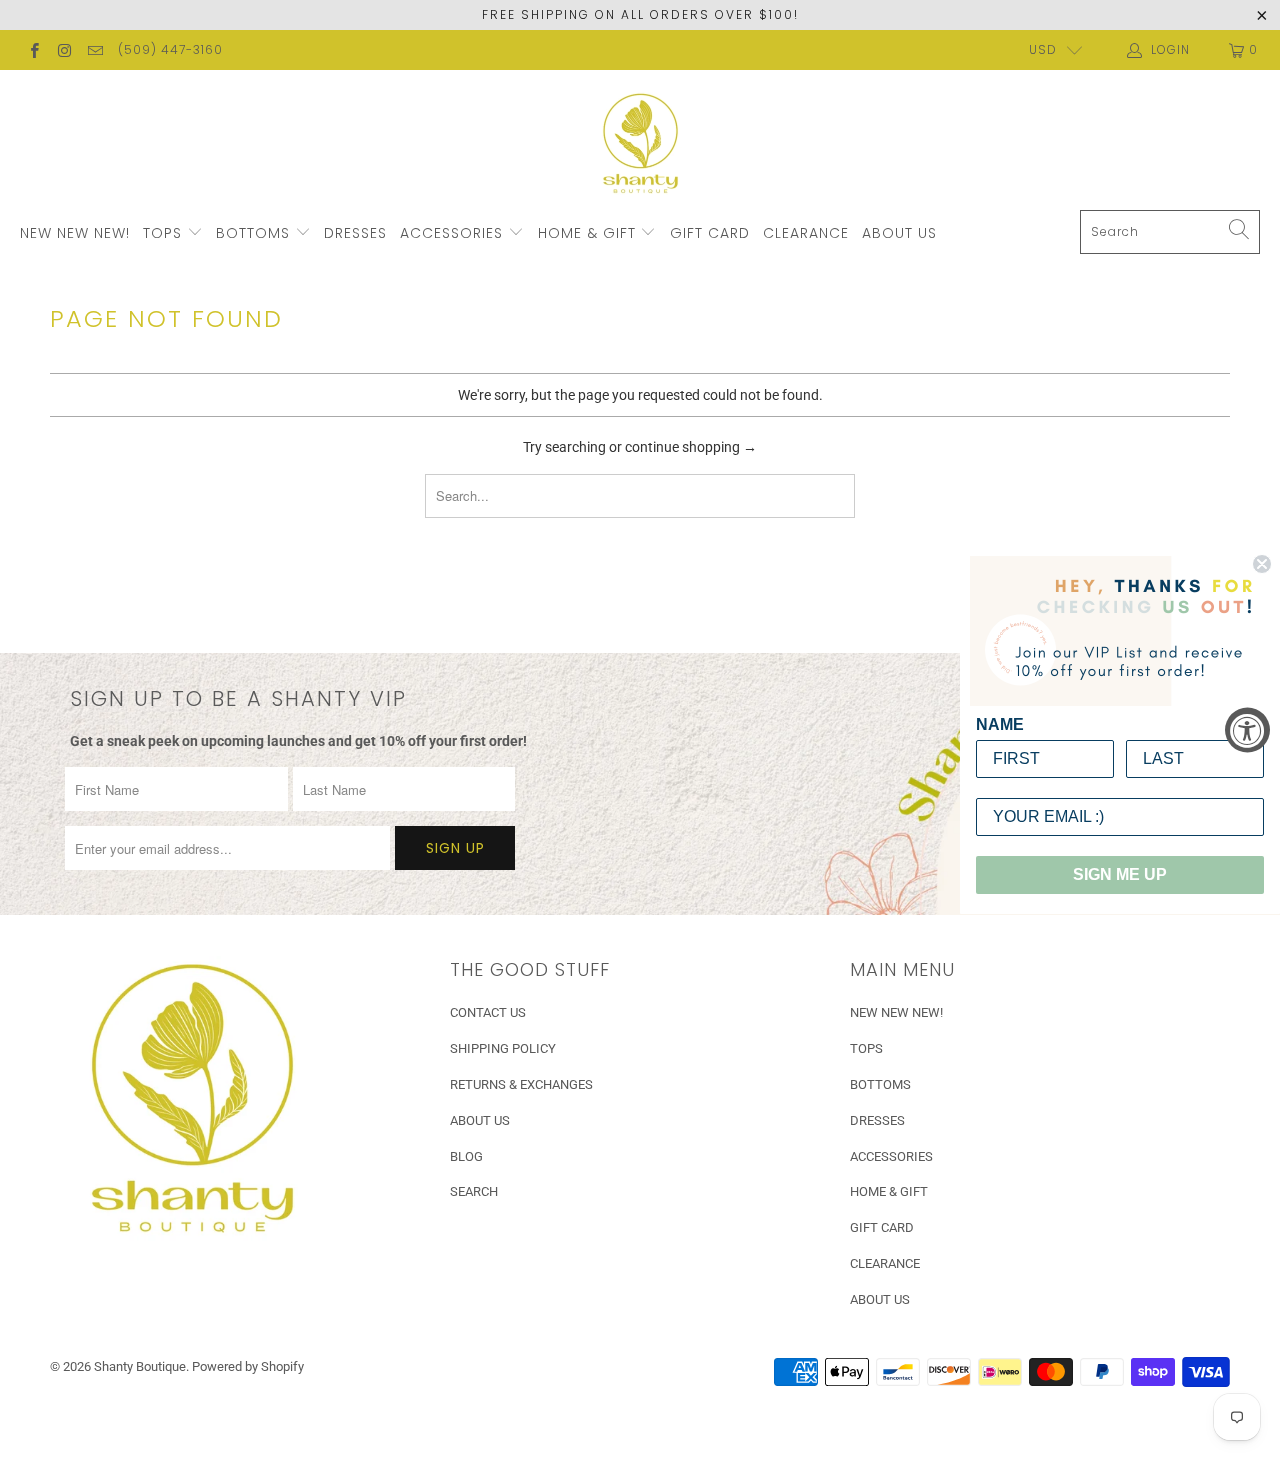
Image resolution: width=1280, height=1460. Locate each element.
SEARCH (474, 1191)
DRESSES (355, 233)
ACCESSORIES (454, 233)
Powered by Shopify (248, 1366)
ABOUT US (899, 233)
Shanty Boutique (140, 1366)
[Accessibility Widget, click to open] (1247, 730)
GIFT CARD (710, 233)
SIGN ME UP (1120, 874)
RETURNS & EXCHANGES (521, 1084)
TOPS (165, 233)
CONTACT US (488, 1012)
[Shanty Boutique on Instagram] (63, 50)
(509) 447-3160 (170, 49)
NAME (1000, 724)
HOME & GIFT (589, 233)
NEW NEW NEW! (75, 233)
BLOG (466, 1156)
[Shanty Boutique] (640, 145)
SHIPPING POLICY (503, 1048)
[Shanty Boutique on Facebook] (33, 50)
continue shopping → (691, 447)
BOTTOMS (255, 233)
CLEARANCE (806, 233)
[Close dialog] (1262, 564)
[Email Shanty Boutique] (94, 50)
